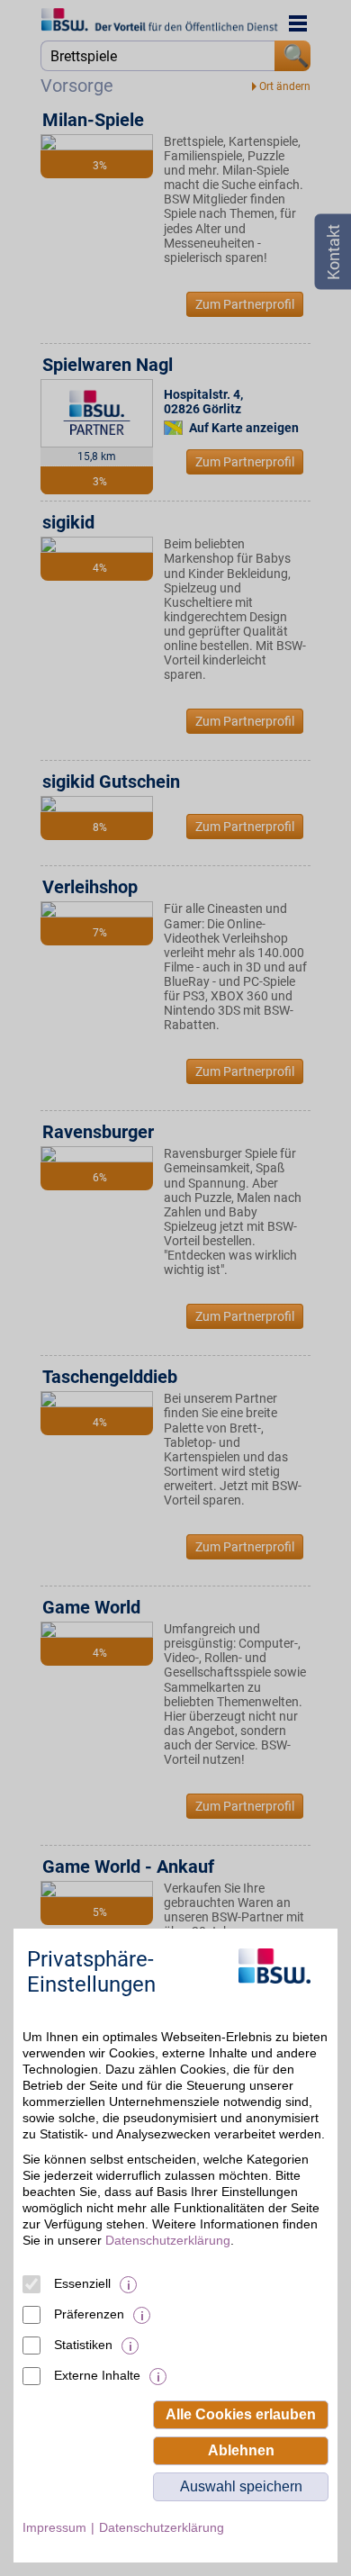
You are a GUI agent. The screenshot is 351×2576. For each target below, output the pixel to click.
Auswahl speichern (241, 2486)
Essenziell (82, 2283)
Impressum (54, 2527)
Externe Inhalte (97, 2375)
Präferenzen (89, 2314)
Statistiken (83, 2345)
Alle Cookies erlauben (241, 2414)
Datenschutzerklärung (168, 2240)
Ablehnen (241, 2450)
